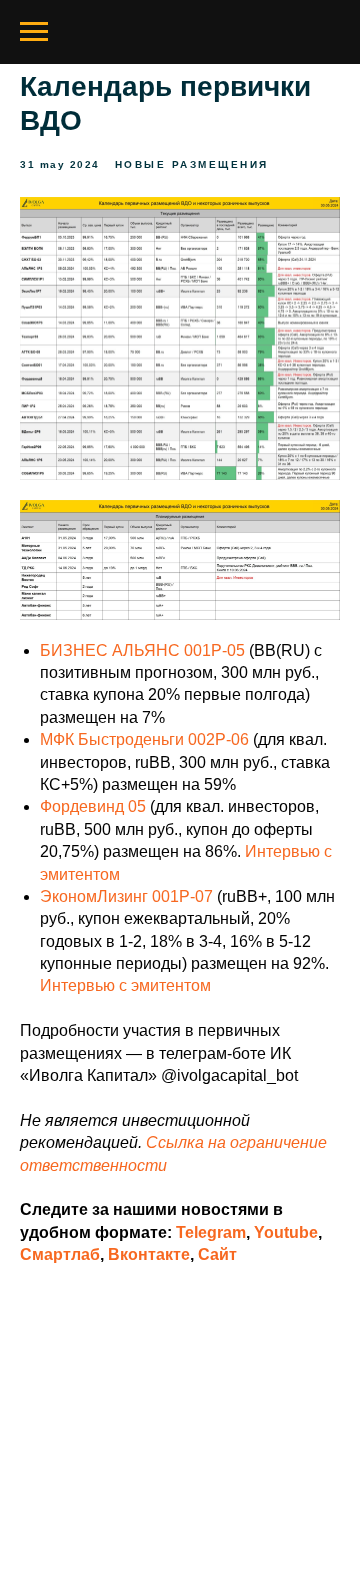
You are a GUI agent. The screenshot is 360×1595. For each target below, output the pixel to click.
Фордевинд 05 (93, 806)
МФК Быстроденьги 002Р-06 (146, 739)
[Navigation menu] (34, 32)
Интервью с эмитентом (125, 985)
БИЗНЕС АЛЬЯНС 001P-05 (142, 650)
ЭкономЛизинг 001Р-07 (126, 896)
